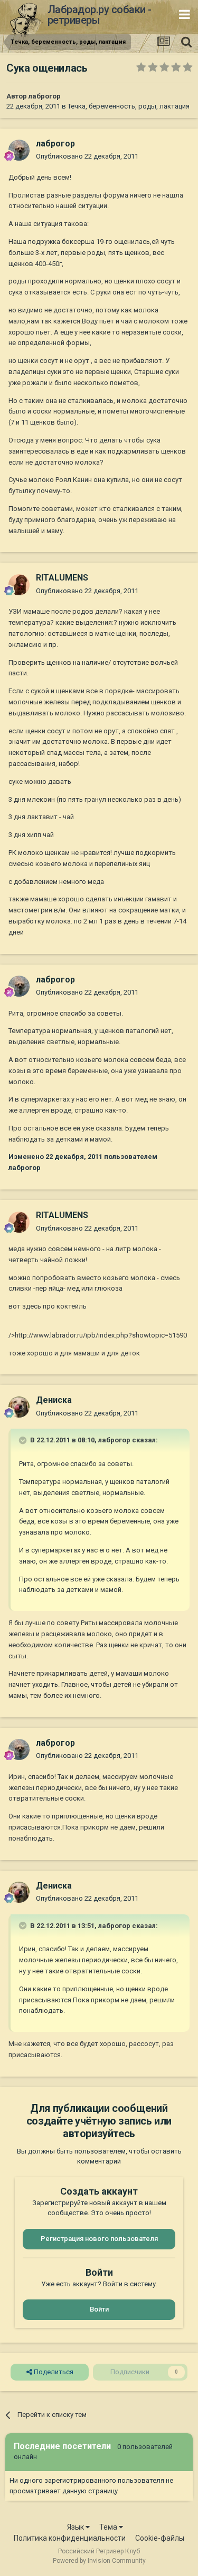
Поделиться (53, 2372)
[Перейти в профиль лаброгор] (19, 150)
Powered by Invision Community (99, 2561)
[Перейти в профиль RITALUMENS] (19, 585)
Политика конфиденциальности (70, 2538)
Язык (76, 2527)
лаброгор (45, 96)
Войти (99, 2309)
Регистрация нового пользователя (99, 2239)
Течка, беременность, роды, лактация (129, 106)
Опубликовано (87, 156)
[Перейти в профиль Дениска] (19, 1407)
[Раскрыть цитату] (24, 1440)
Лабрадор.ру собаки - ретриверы (100, 15)
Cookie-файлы (160, 2538)
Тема (109, 2527)
